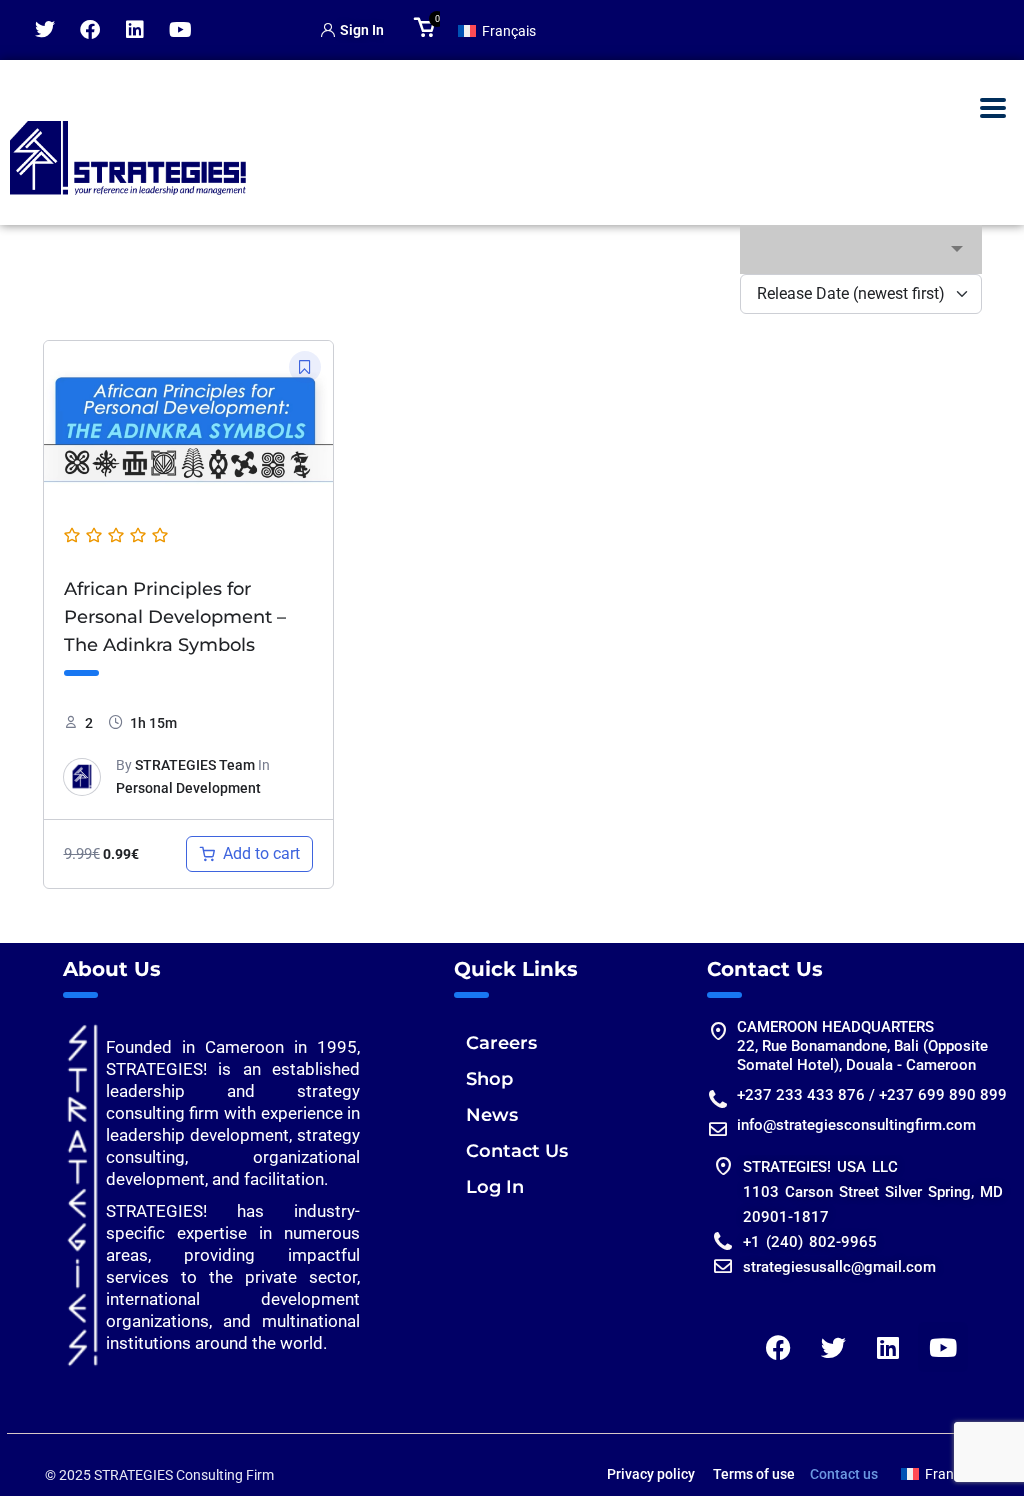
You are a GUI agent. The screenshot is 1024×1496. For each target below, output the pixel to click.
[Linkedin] (135, 30)
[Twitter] (45, 30)
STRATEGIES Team (195, 765)
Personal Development (188, 788)
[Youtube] (180, 30)
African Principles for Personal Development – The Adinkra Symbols (175, 616)
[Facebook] (90, 30)
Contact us (844, 1474)
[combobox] (861, 249)
